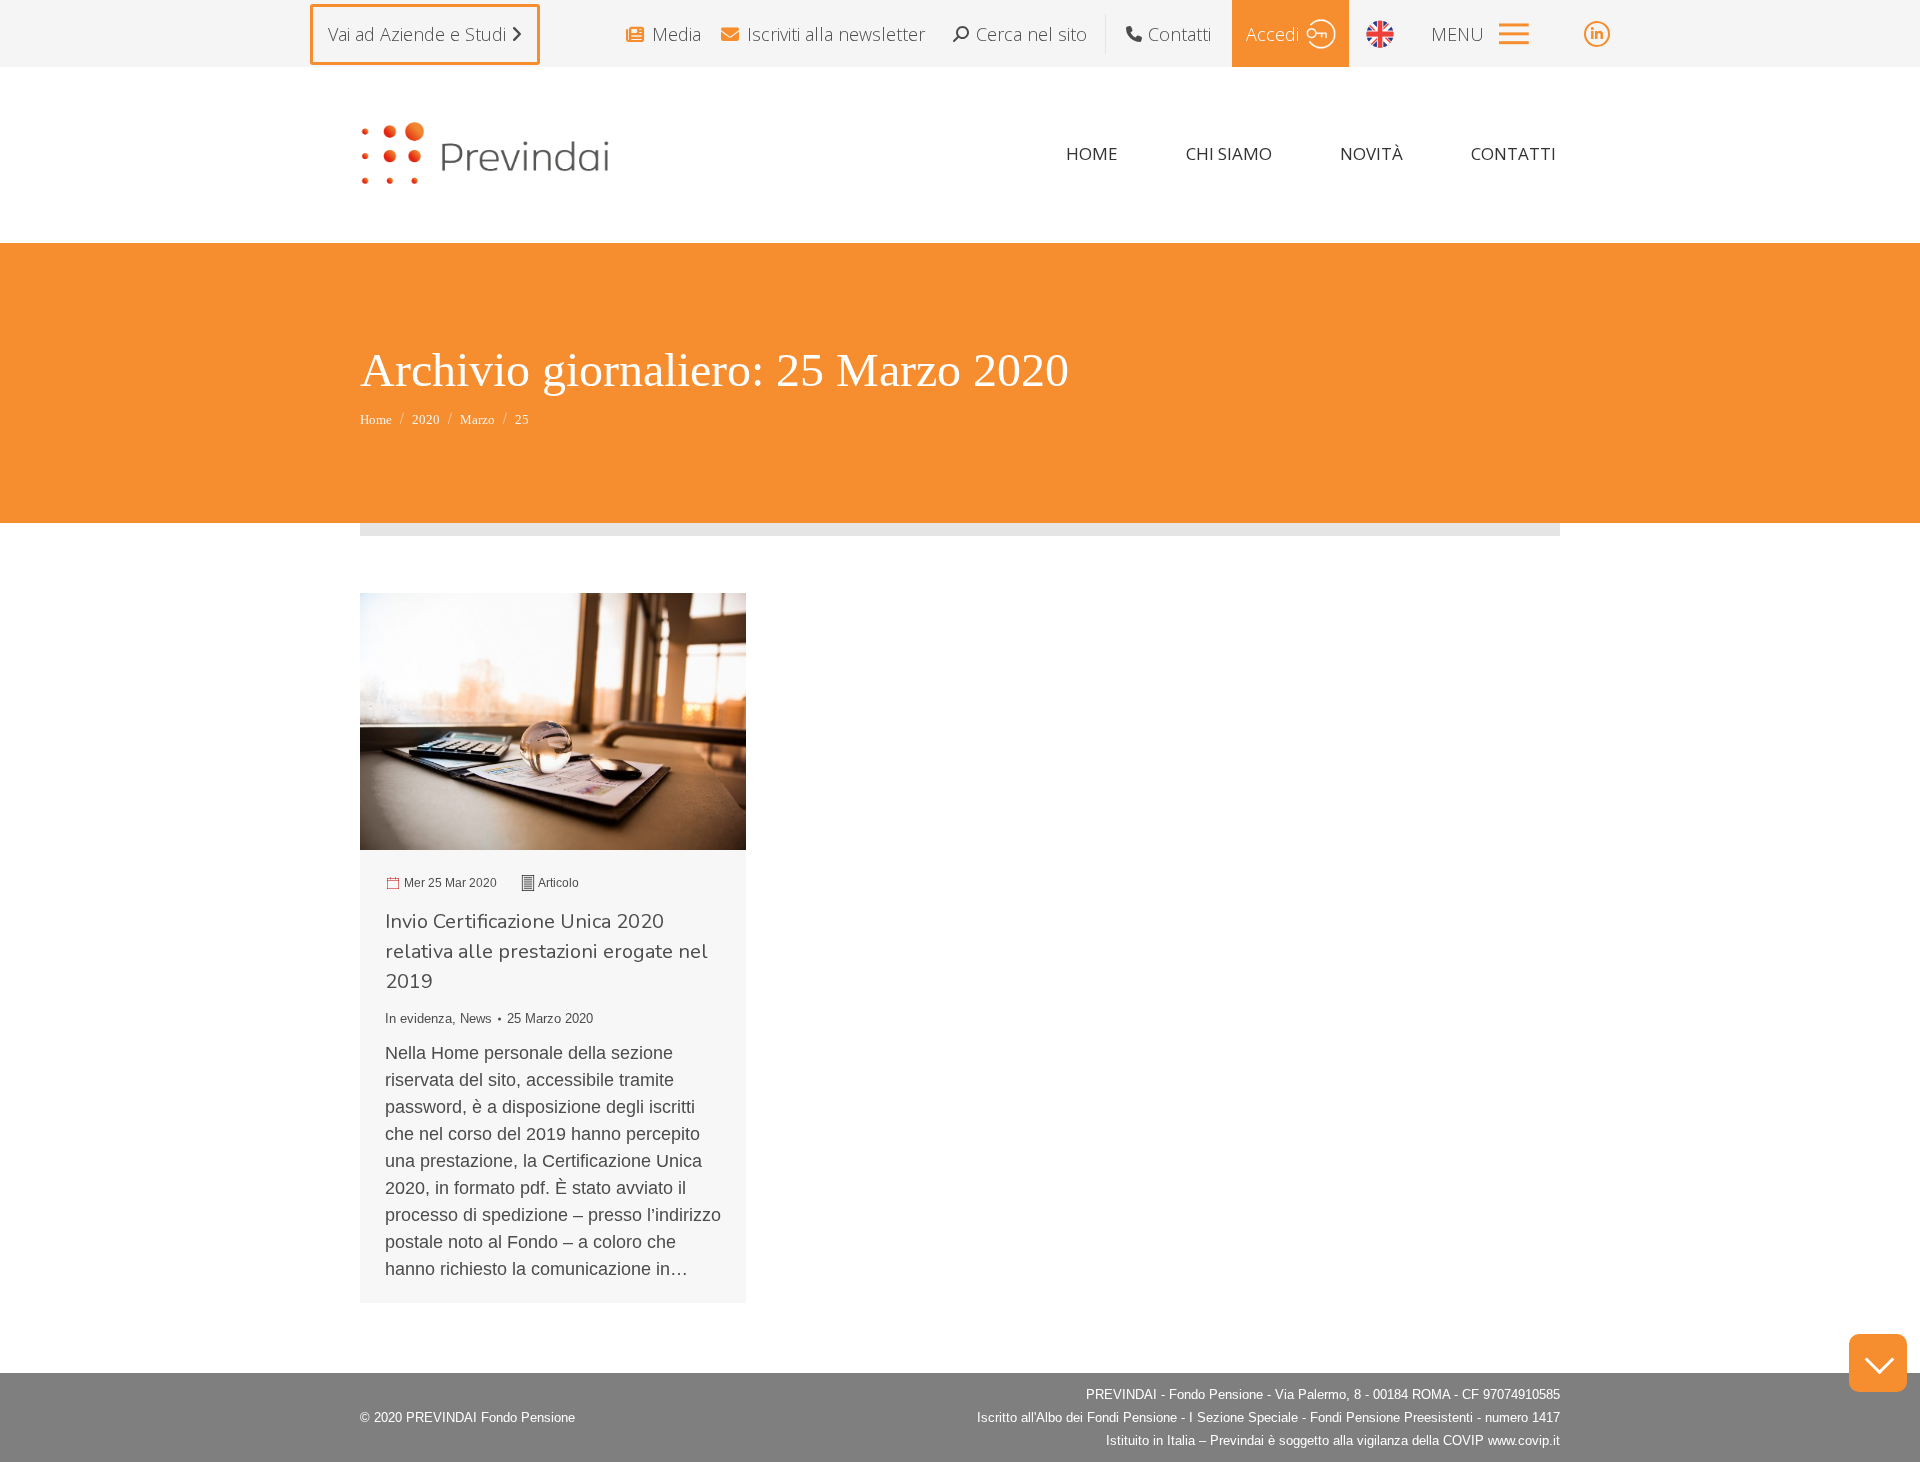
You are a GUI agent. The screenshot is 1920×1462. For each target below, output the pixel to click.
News (476, 1018)
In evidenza (418, 1018)
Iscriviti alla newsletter (836, 34)
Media (676, 34)
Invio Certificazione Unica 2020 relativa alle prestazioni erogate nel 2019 (546, 951)
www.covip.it (1524, 1440)
